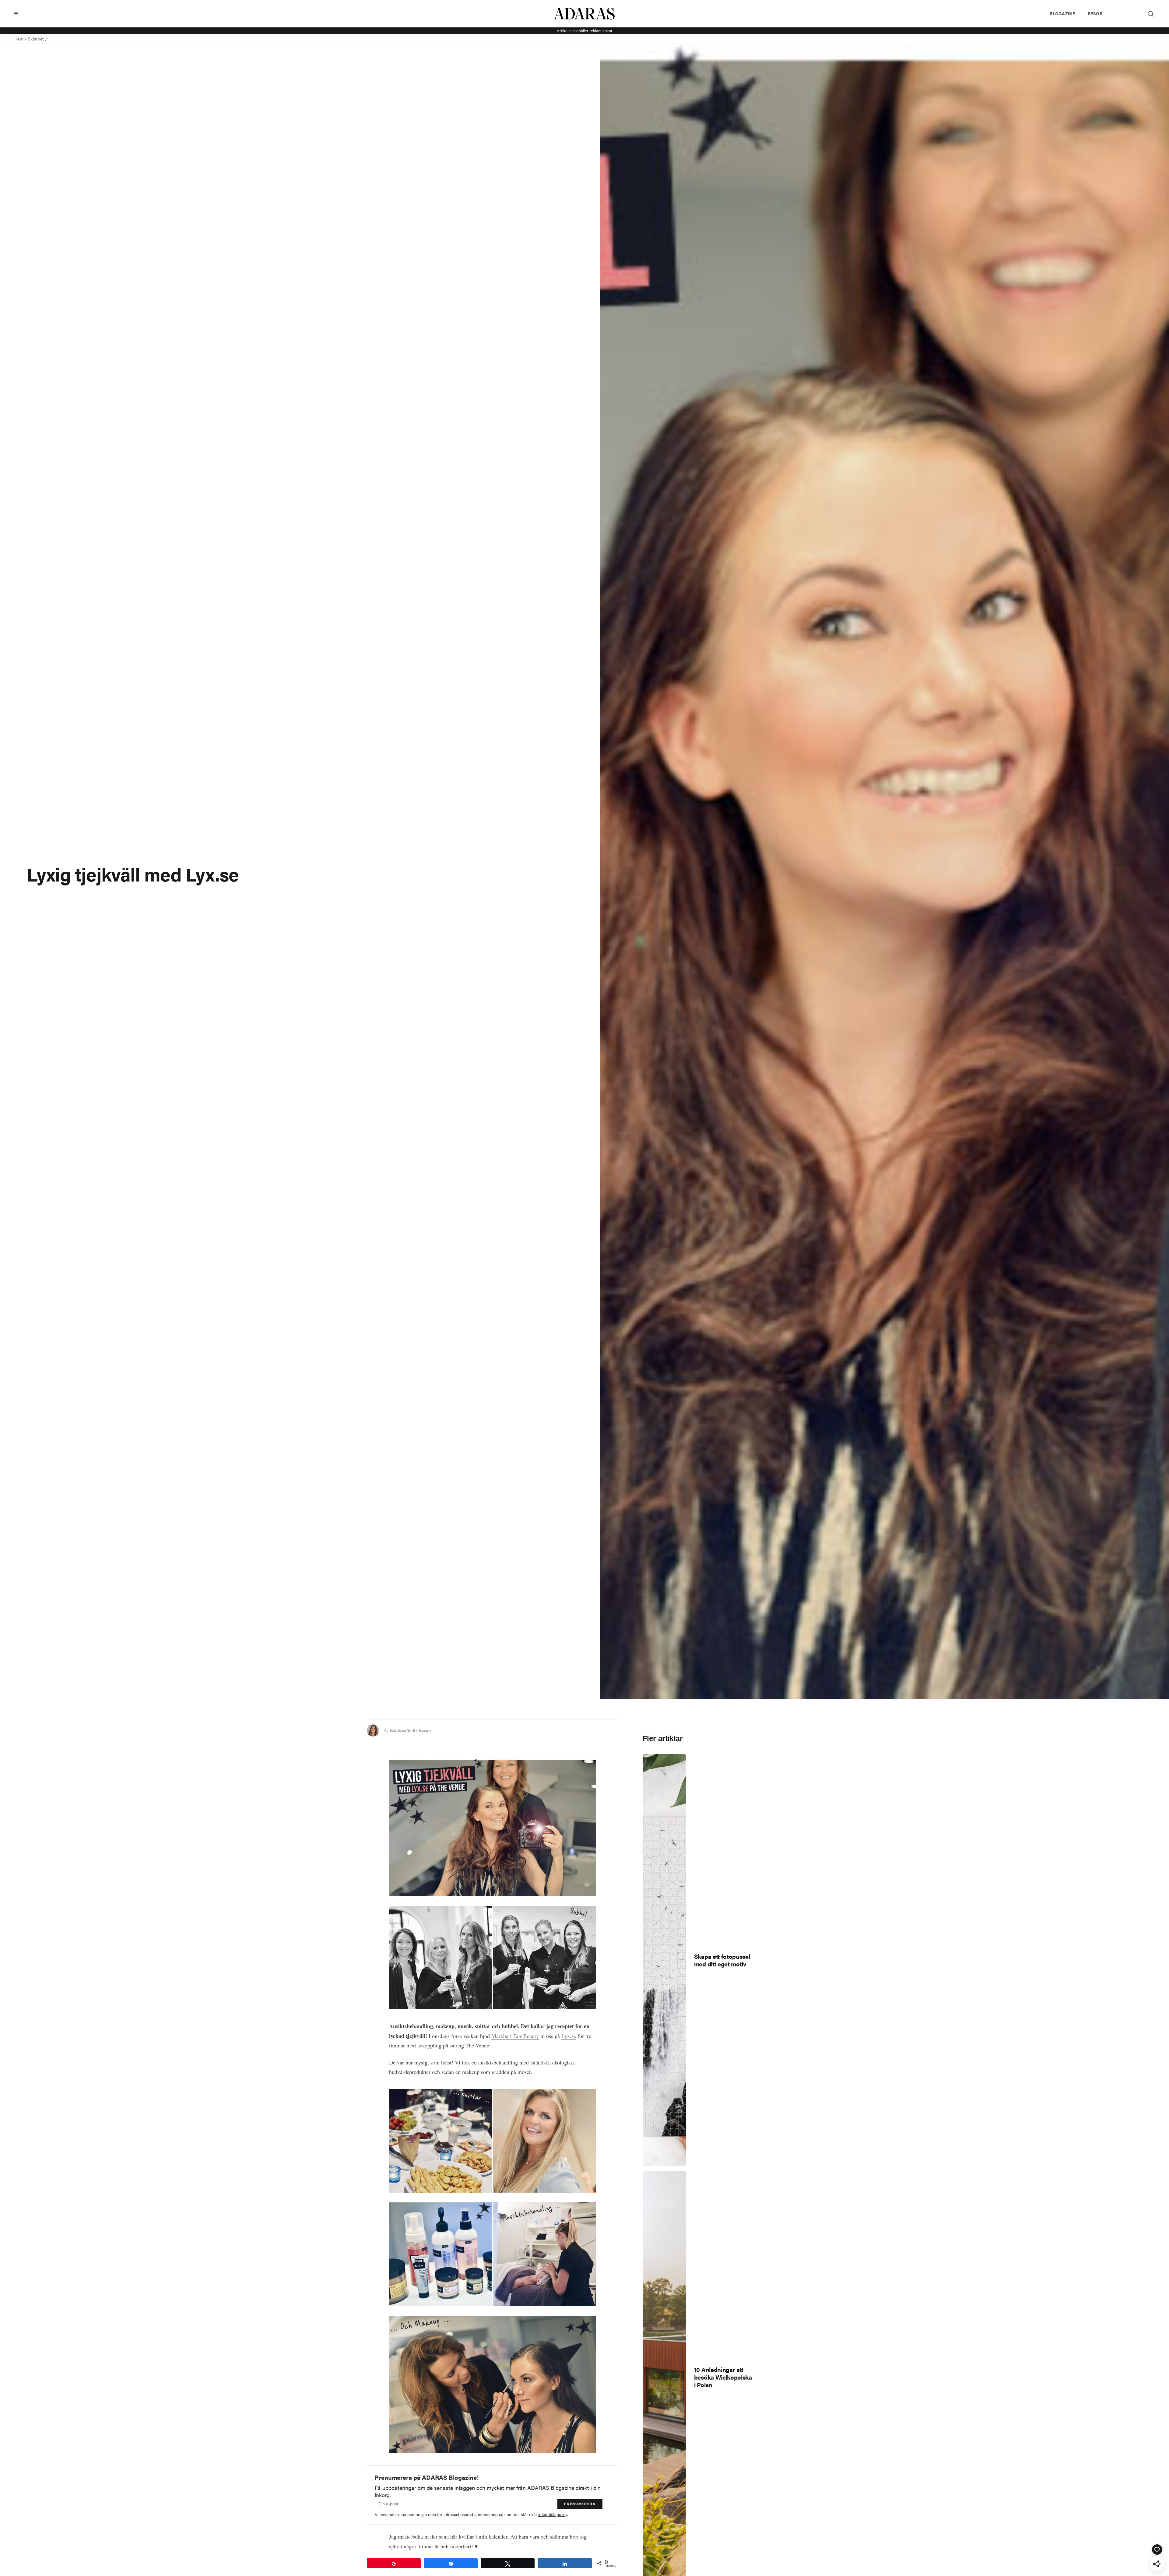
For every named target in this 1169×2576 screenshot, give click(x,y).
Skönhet (36, 39)
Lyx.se (569, 2036)
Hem (19, 39)
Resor (1095, 13)
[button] (16, 14)
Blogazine (1062, 13)
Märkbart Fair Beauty (515, 2036)
